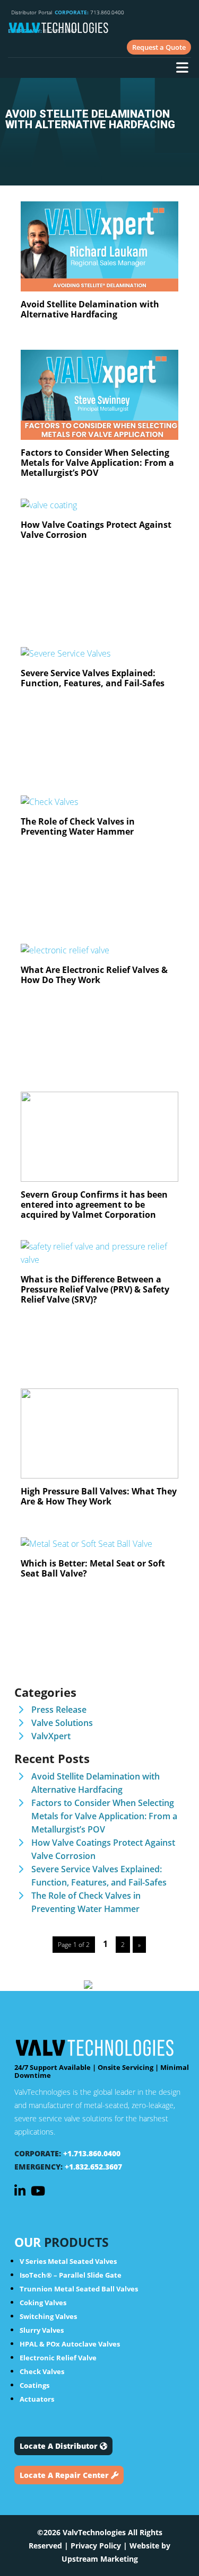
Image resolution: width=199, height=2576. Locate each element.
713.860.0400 (89, 12)
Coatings (34, 2385)
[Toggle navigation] (182, 69)
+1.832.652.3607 (93, 2167)
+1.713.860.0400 (92, 2153)
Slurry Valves (42, 2330)
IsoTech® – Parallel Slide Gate (71, 2275)
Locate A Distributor (60, 2446)
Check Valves (42, 2371)
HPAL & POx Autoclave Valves (70, 2344)
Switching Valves (48, 2316)
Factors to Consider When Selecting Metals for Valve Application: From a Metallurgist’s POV (104, 1816)
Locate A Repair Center (65, 2475)
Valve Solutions (62, 1723)
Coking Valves (43, 2303)
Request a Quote (159, 47)
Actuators (37, 2399)
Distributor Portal (32, 12)
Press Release (59, 1710)
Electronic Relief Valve (58, 2358)
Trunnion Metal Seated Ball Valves (79, 2289)
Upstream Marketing (100, 2559)
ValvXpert (51, 1736)
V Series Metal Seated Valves (68, 2261)
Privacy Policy (96, 2546)
